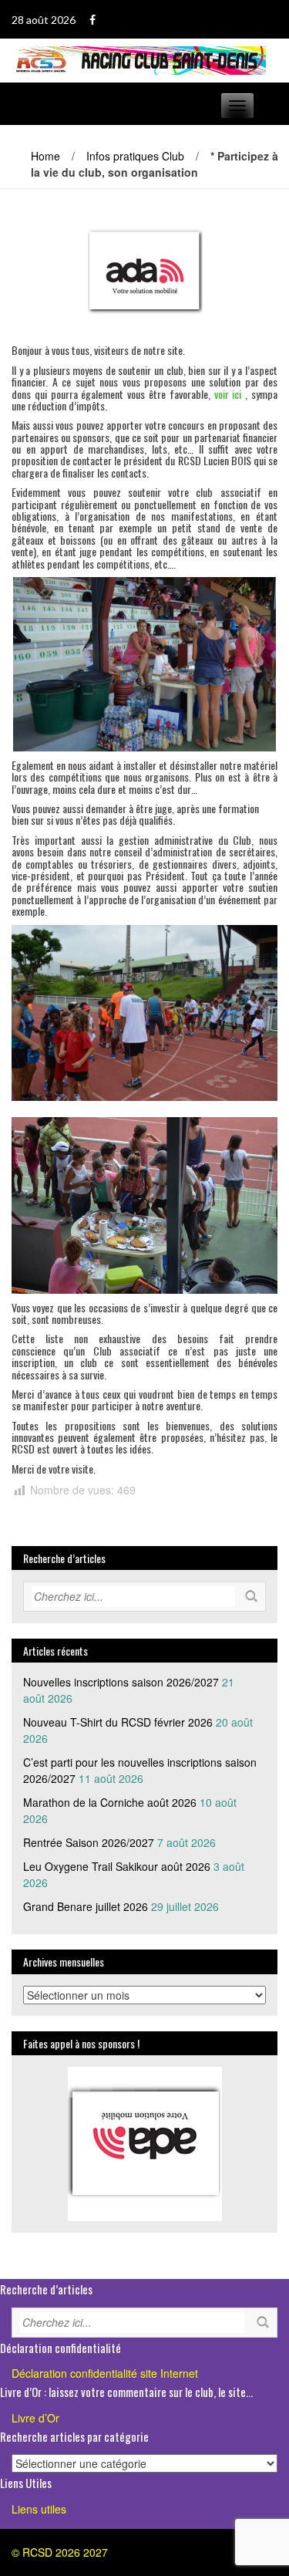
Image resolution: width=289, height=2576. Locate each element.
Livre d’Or (35, 2418)
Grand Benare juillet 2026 (86, 1906)
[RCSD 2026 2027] (139, 59)
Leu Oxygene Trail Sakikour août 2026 (117, 1866)
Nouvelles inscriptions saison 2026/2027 (121, 1682)
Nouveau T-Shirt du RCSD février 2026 (118, 1722)
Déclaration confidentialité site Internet (105, 2373)
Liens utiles (39, 2509)
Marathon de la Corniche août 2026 (110, 1802)
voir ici (228, 394)
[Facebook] (92, 20)
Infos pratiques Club (135, 156)
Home (45, 156)
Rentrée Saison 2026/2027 (89, 1842)
